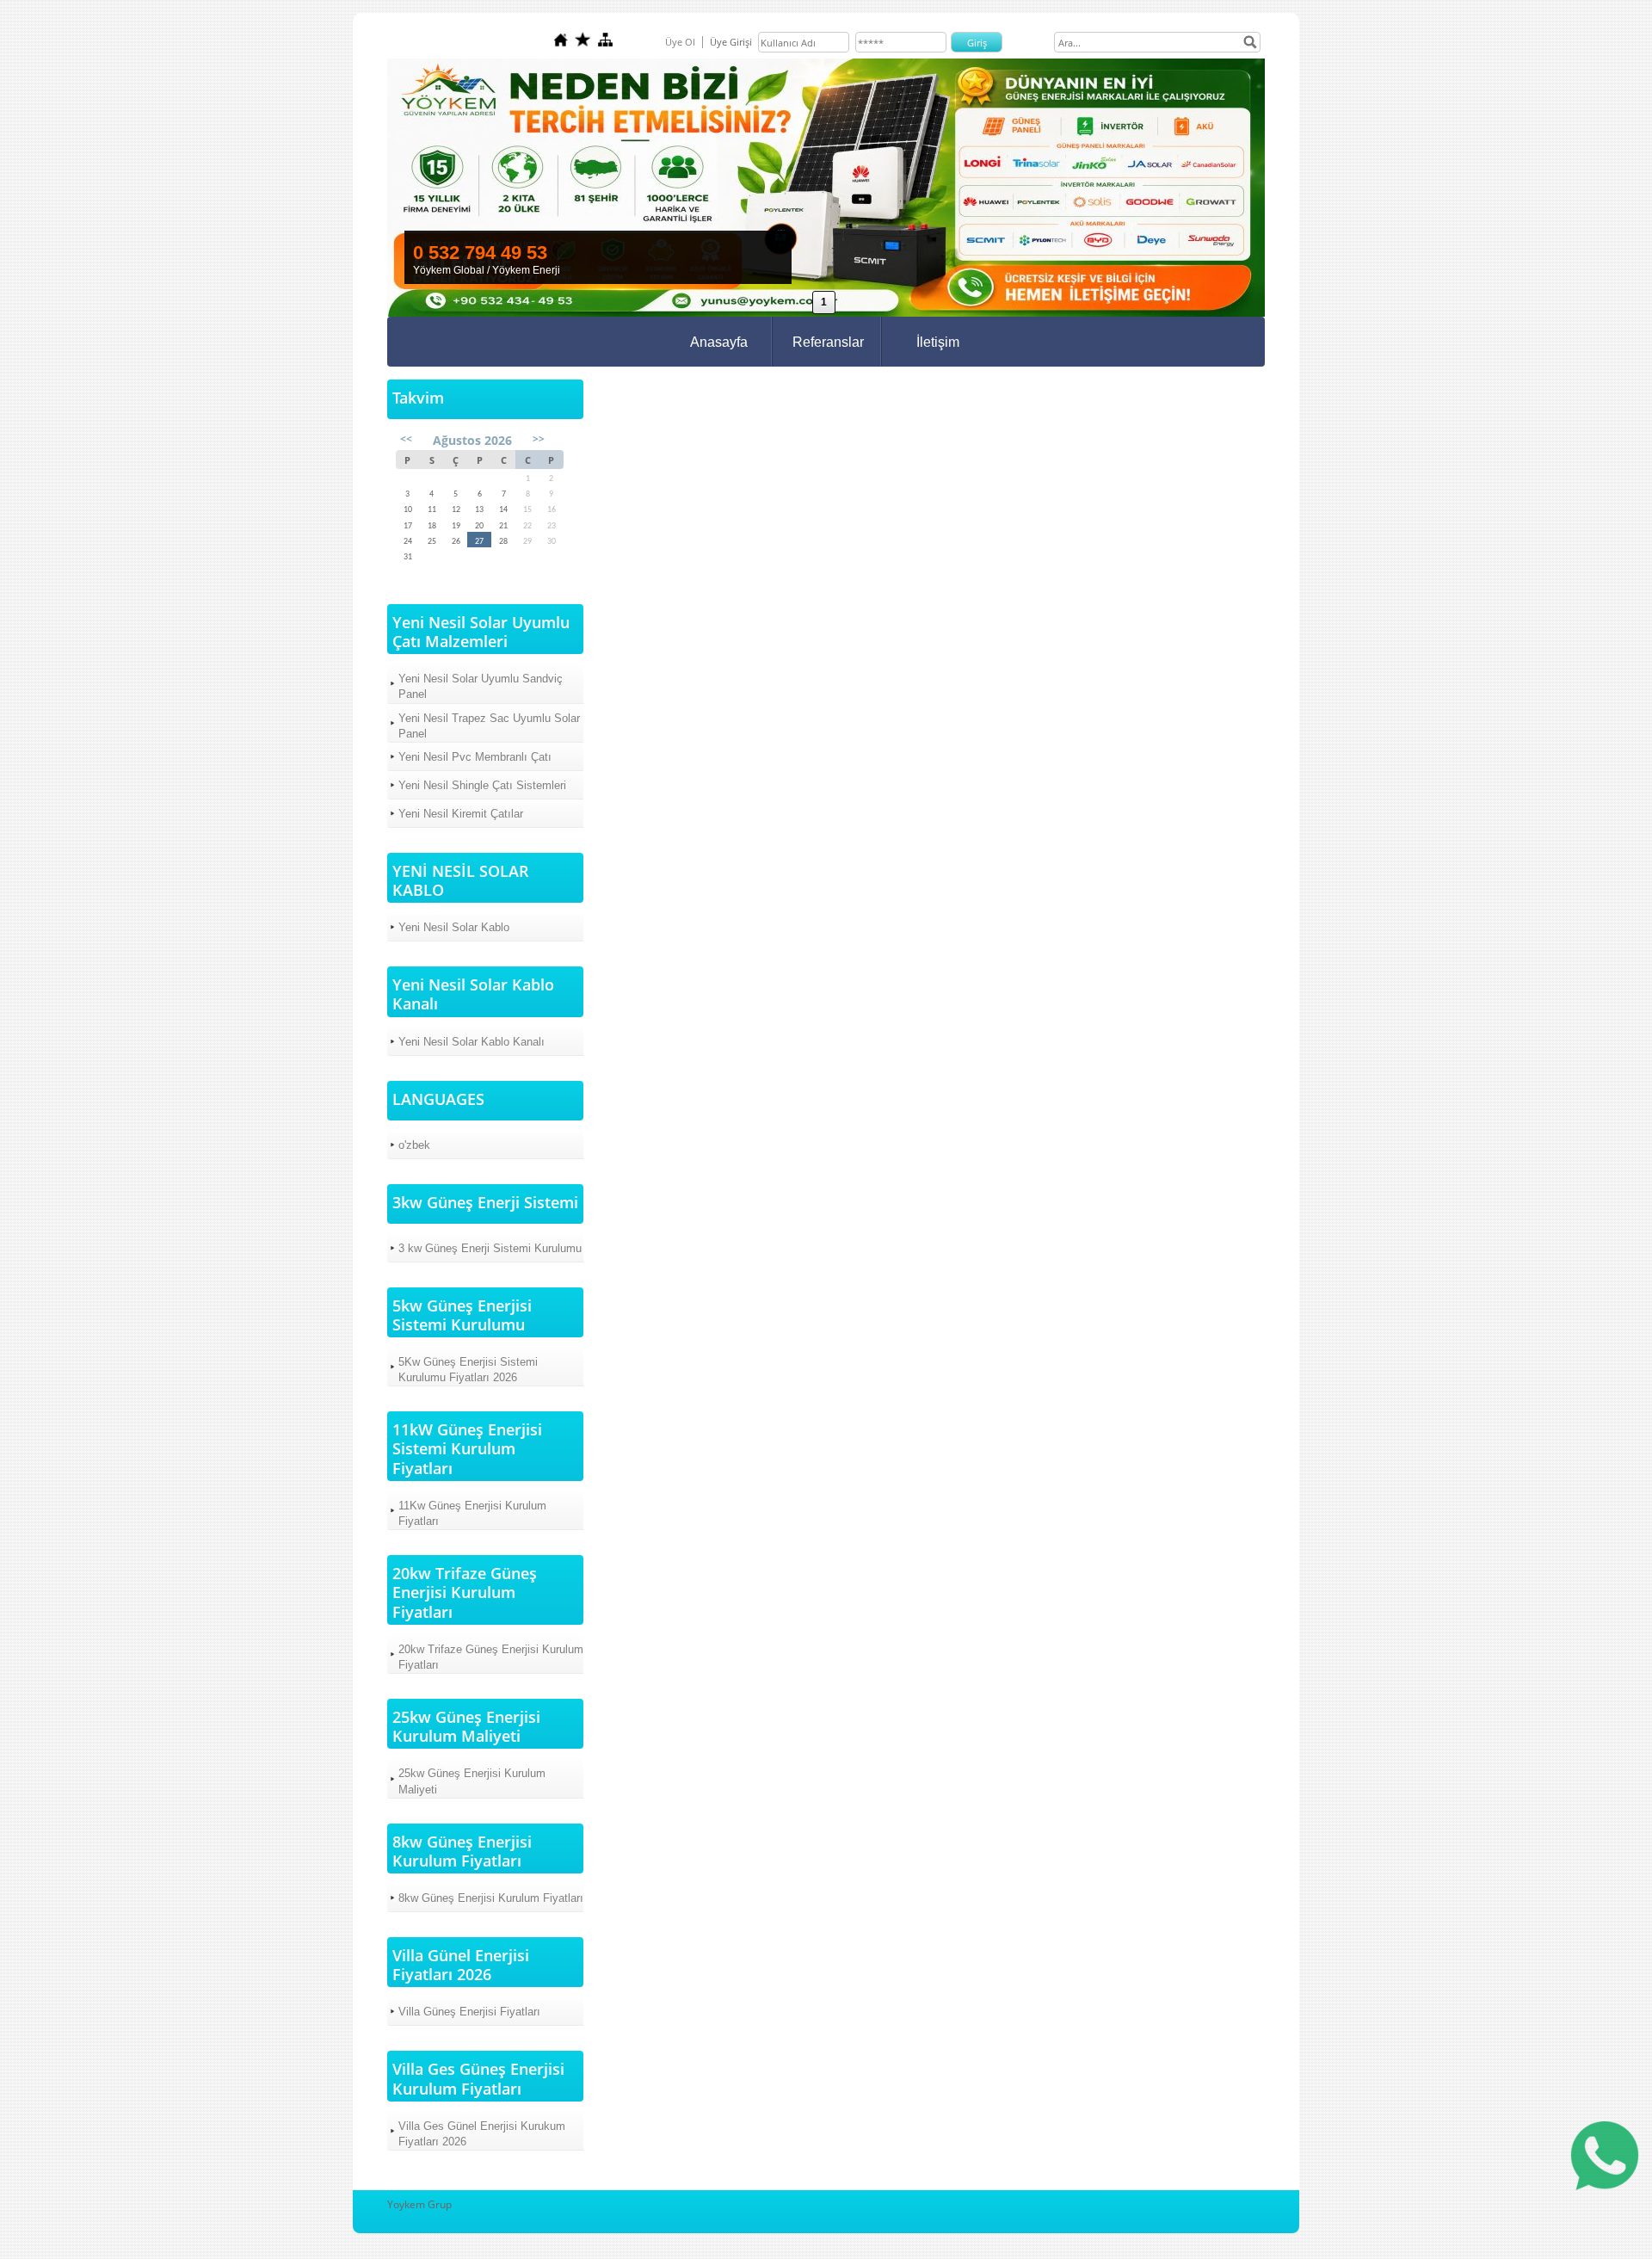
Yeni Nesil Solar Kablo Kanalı (472, 1042)
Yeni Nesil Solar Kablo (454, 927)
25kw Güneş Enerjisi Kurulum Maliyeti (472, 1781)
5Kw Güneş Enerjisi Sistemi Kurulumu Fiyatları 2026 (468, 1370)
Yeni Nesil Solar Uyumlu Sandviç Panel (481, 686)
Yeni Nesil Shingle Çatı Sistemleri (482, 785)
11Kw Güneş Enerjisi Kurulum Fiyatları (472, 1513)
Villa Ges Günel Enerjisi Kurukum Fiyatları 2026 (482, 2134)
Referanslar (828, 342)
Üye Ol (680, 42)
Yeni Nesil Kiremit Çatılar (461, 814)
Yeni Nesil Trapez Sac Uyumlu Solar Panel (489, 726)
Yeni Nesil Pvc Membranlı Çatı (475, 757)
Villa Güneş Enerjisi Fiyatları (469, 2012)
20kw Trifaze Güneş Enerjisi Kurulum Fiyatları (491, 1657)
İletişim (938, 342)
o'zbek (414, 1145)
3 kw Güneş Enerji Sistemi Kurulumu (490, 1248)
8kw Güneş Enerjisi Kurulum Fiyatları (491, 1898)
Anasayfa (719, 342)
